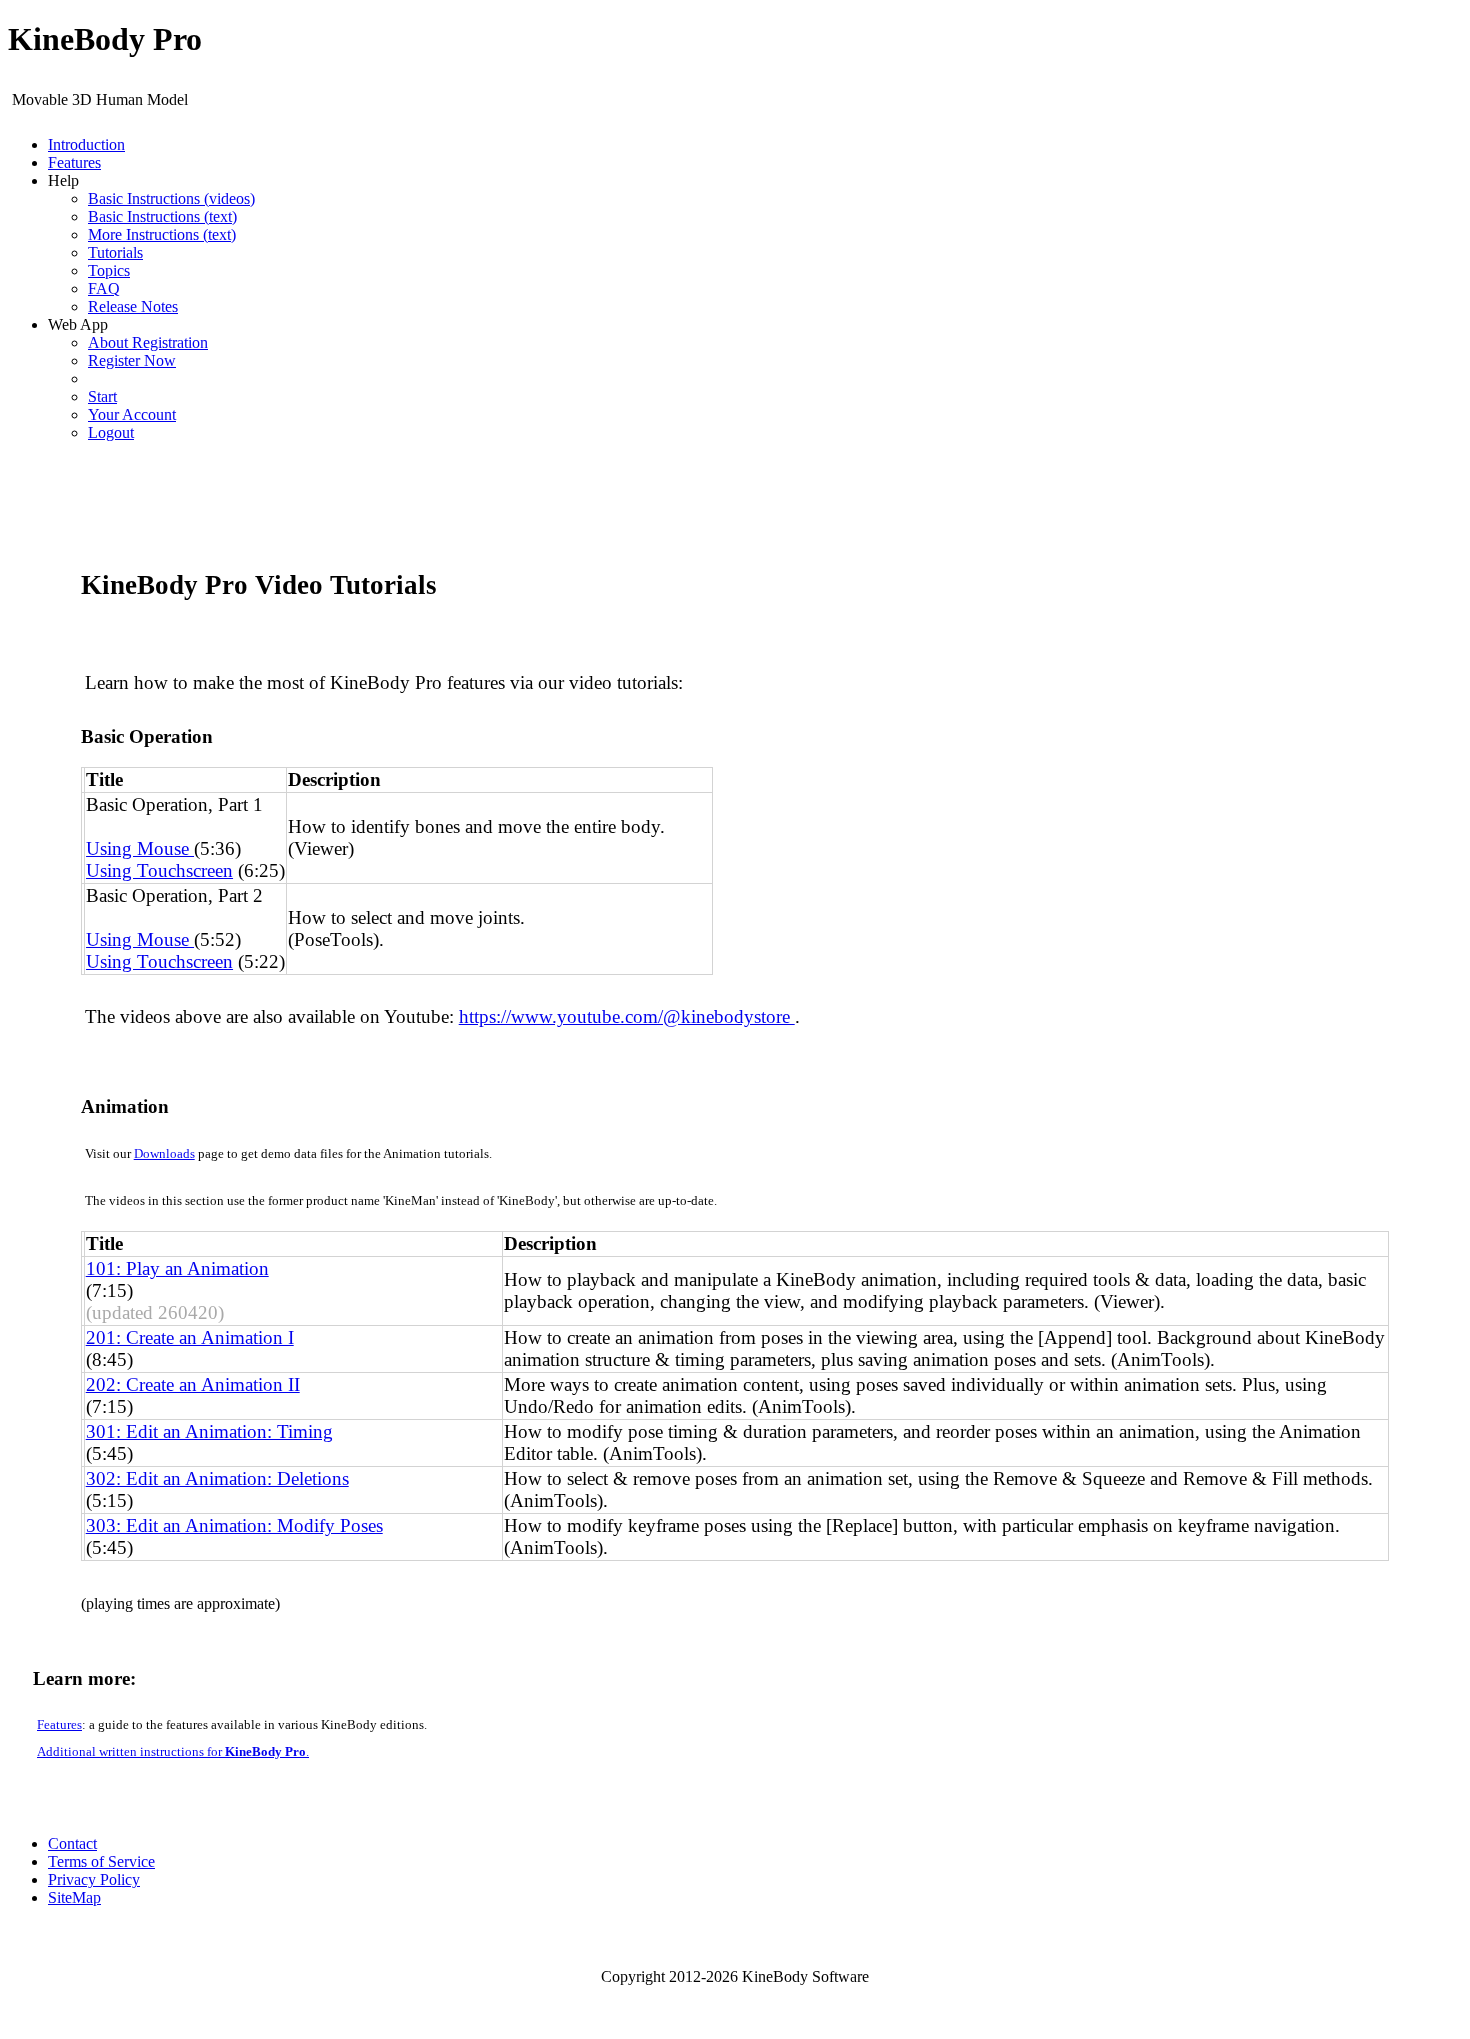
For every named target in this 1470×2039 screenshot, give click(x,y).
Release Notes (133, 306)
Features (74, 162)
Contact (72, 1843)
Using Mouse (140, 848)
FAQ (104, 288)
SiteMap (74, 1897)
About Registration (148, 342)
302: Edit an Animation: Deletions (217, 1478)
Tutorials (115, 252)
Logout (111, 432)
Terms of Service (101, 1861)
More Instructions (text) (162, 234)
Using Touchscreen (159, 870)
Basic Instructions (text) (162, 216)
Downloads (164, 1153)
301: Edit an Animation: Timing (209, 1431)
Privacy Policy (94, 1879)
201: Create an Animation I (190, 1337)
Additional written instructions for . (173, 1751)
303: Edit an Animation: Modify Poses (234, 1525)
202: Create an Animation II (193, 1384)
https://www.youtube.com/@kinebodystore (627, 1016)
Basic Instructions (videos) (171, 198)
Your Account (132, 414)
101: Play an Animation (177, 1268)
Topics (109, 270)
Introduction (86, 144)
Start (102, 396)
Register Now (132, 360)
